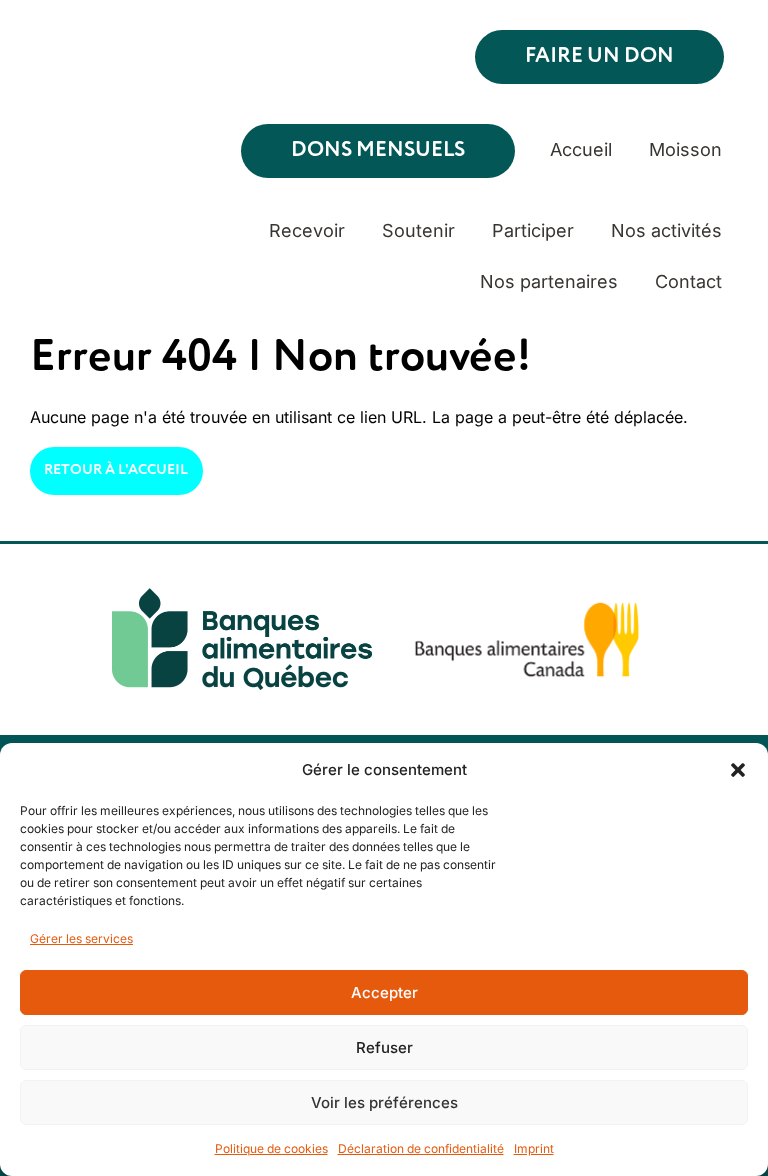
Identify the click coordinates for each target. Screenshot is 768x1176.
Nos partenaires (549, 281)
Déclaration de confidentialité (421, 1148)
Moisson (685, 149)
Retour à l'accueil (116, 470)
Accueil (581, 149)
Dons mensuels (378, 150)
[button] (738, 770)
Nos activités (666, 230)
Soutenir (418, 230)
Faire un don (599, 56)
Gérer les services (81, 938)
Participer (533, 230)
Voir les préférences (384, 1102)
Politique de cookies (271, 1148)
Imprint (534, 1148)
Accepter (384, 992)
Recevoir (307, 230)
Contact (688, 281)
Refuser (384, 1047)
